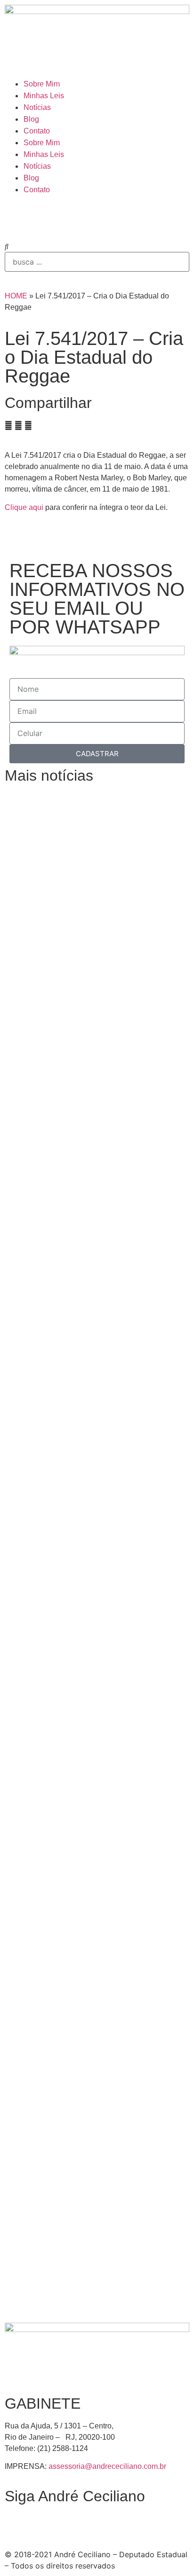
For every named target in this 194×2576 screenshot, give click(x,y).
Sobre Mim (42, 84)
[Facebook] (42, 217)
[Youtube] (94, 217)
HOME (16, 296)
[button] (97, 246)
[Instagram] (16, 217)
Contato (37, 131)
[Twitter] (68, 217)
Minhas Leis (44, 96)
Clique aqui (24, 507)
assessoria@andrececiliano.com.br (107, 2466)
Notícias (37, 107)
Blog (31, 119)
